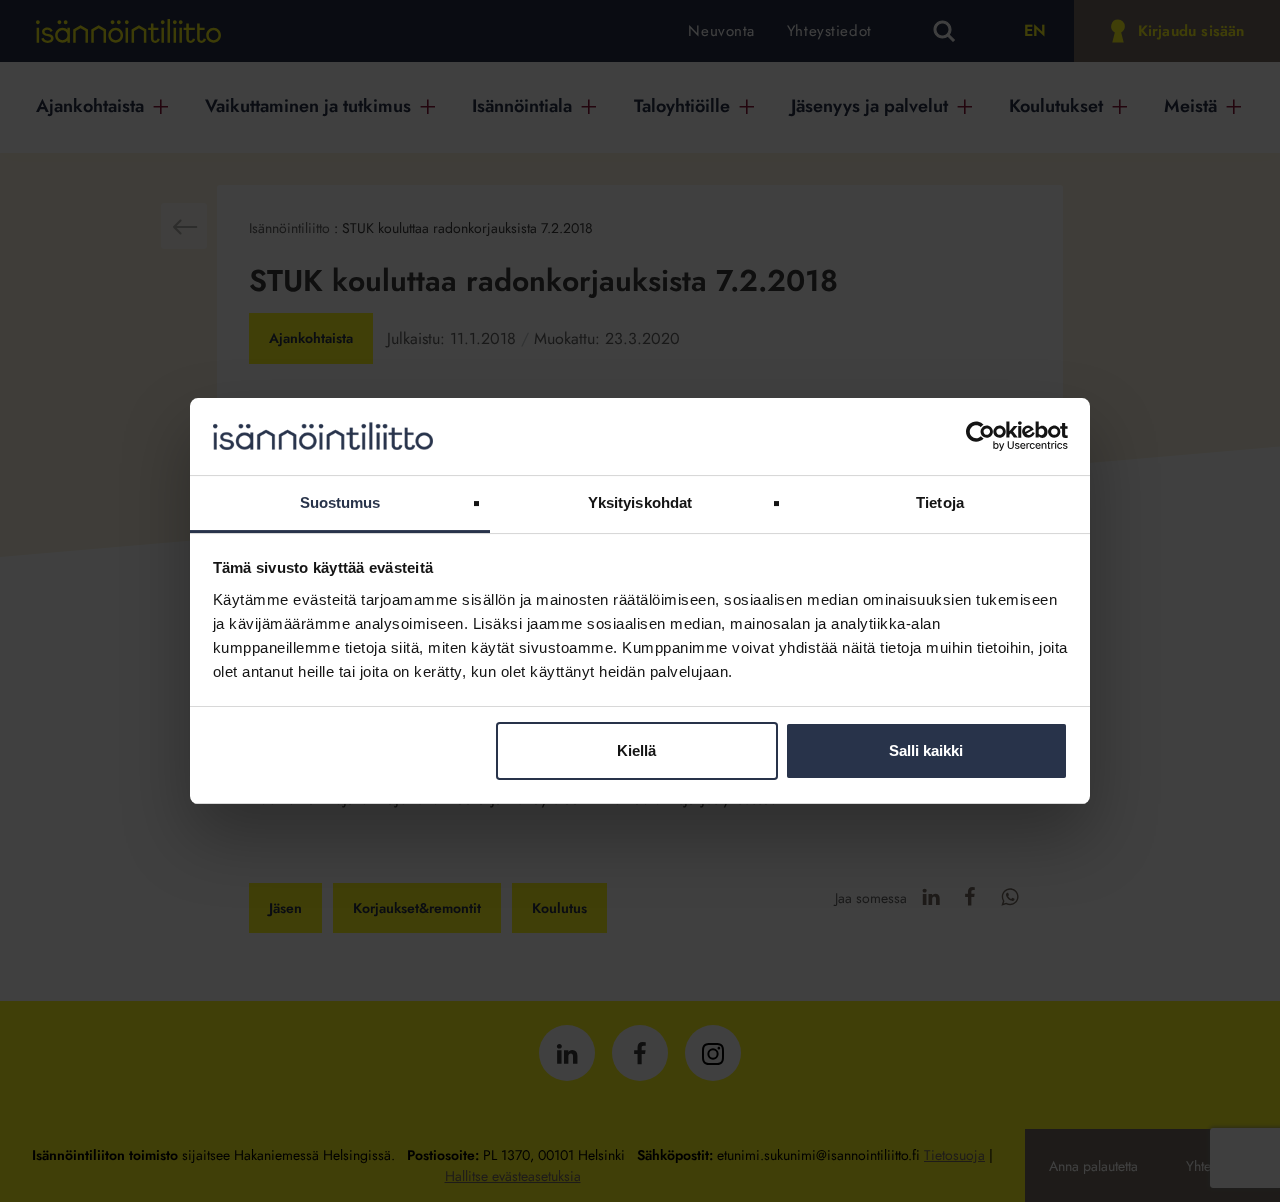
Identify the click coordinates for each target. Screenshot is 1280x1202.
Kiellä (636, 750)
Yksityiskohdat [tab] (640, 502)
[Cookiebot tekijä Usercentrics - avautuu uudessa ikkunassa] (980, 436)
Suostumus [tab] (340, 502)
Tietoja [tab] (940, 502)
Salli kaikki (926, 750)
